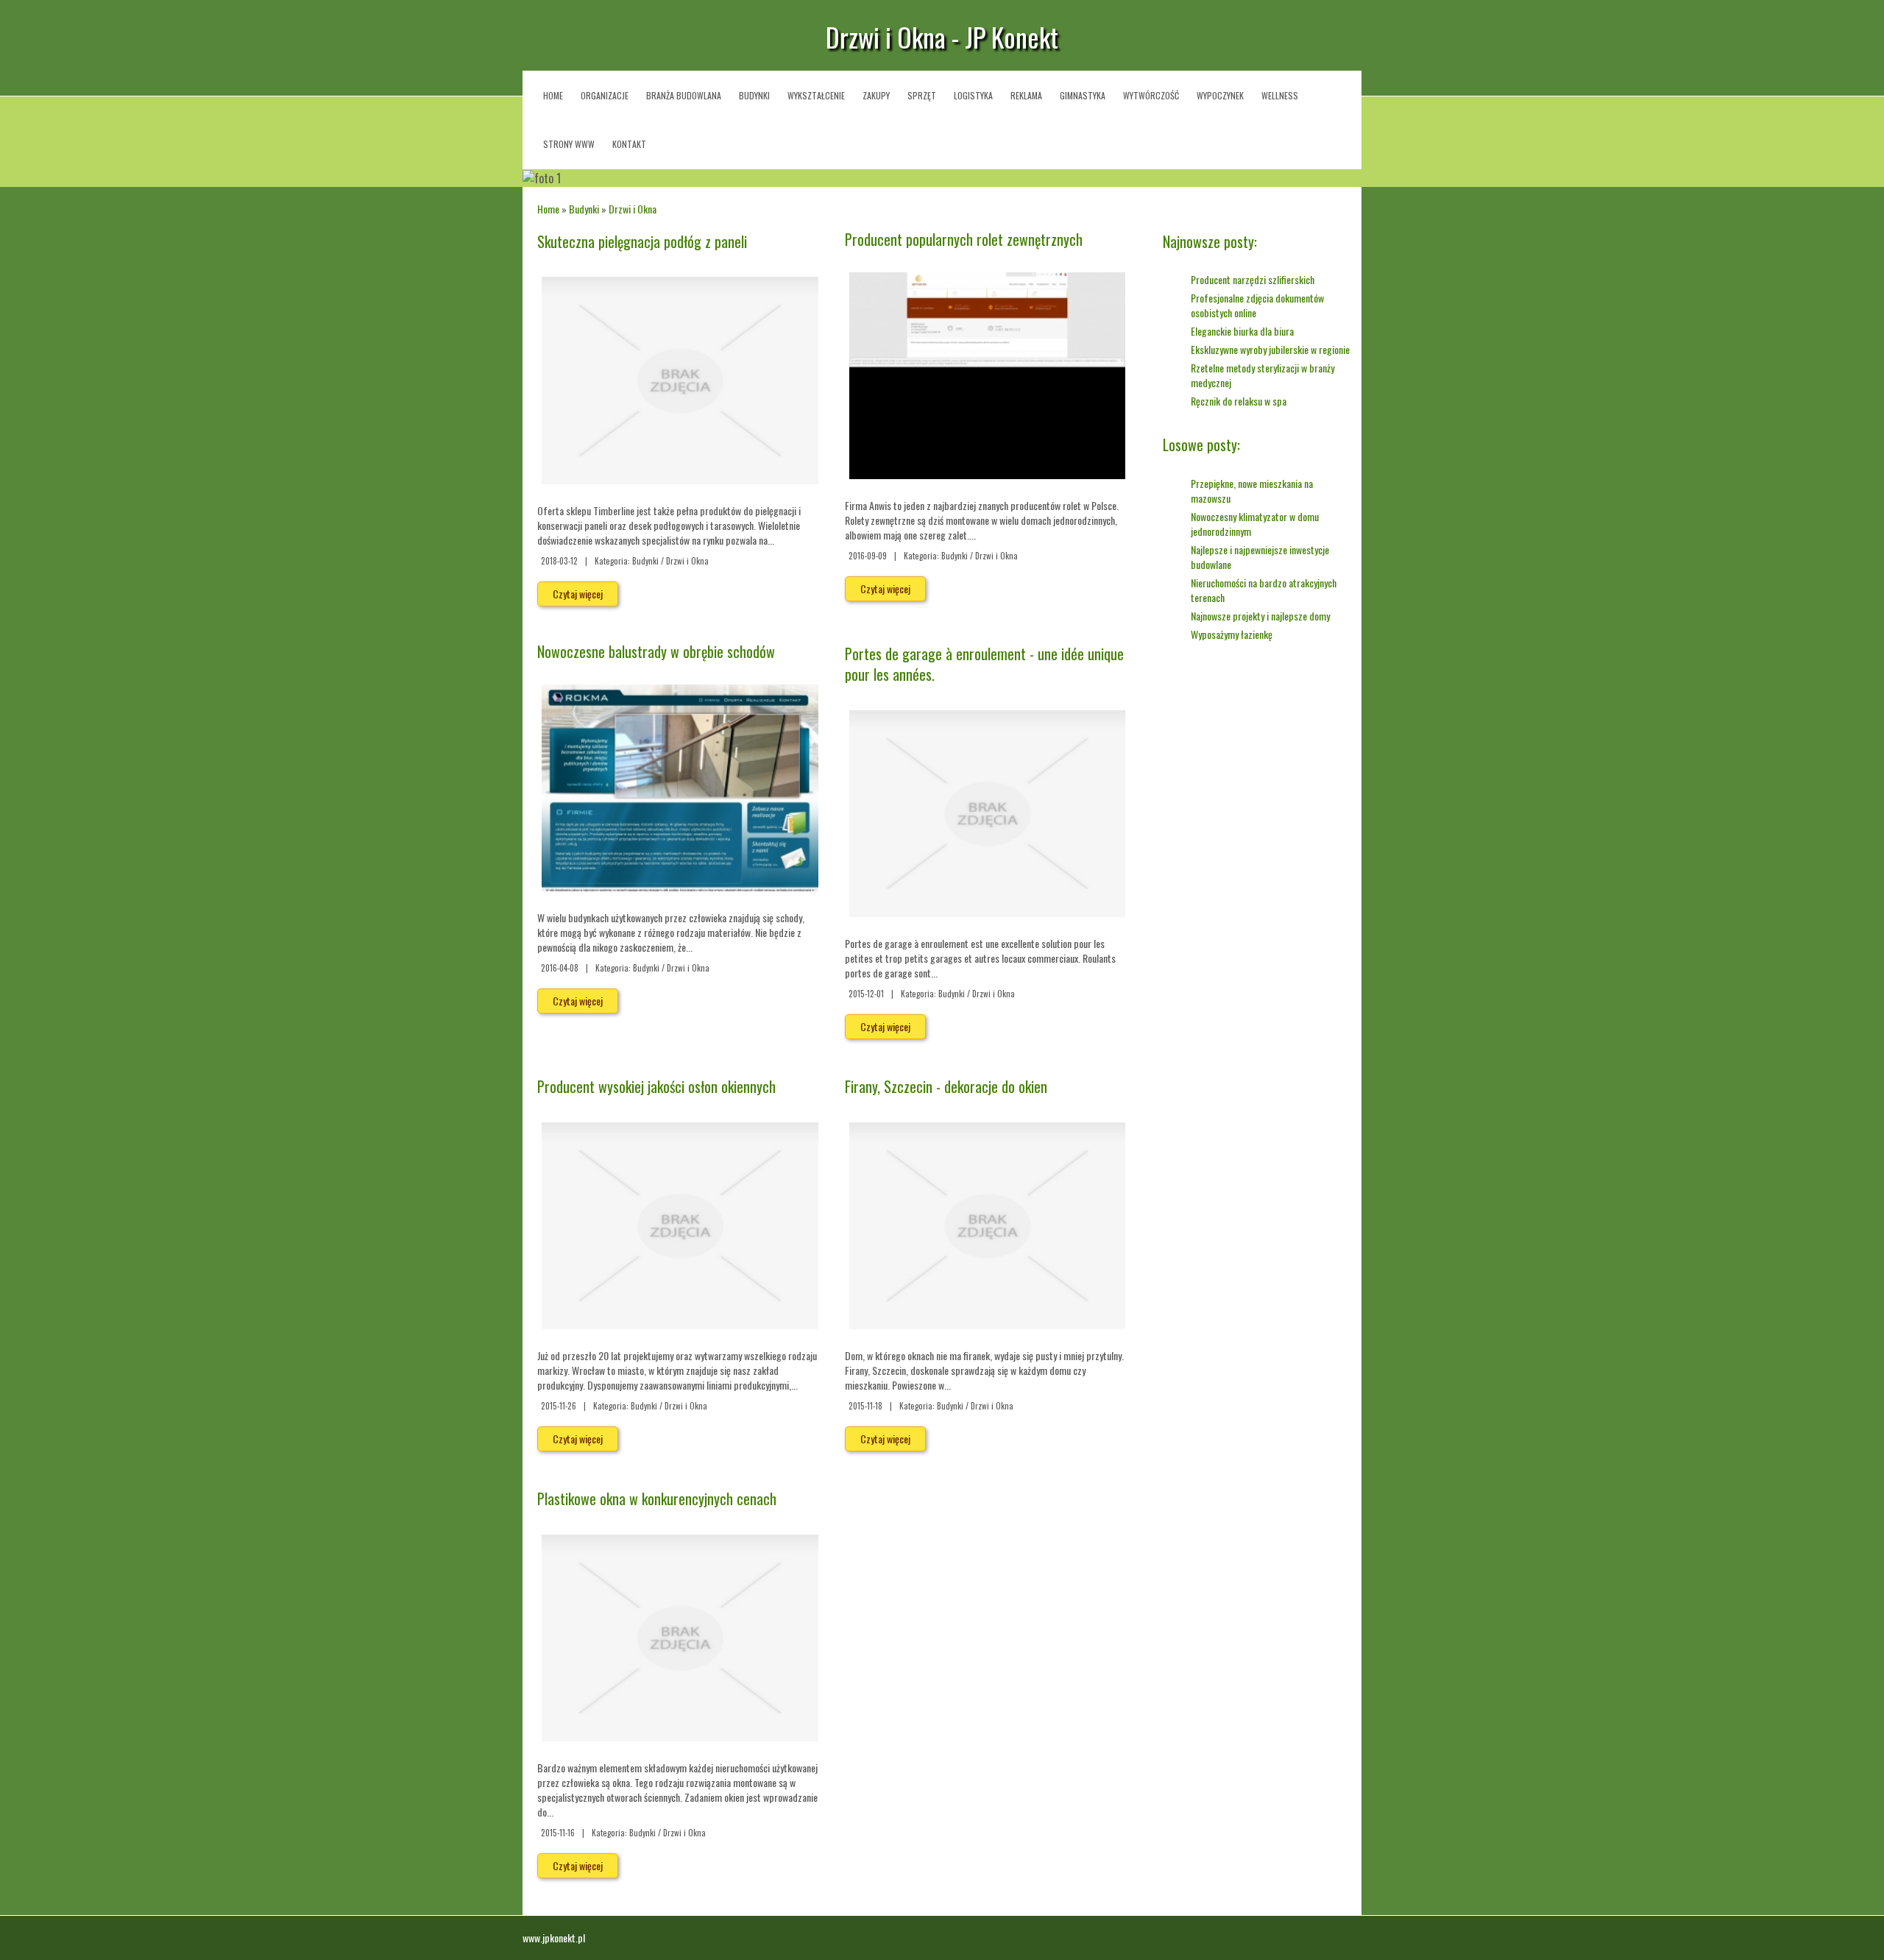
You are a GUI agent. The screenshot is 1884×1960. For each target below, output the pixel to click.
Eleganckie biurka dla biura (1242, 331)
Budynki (584, 209)
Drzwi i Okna (633, 209)
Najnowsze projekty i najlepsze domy (1260, 616)
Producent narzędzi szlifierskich (1253, 279)
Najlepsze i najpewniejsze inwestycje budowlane (1260, 557)
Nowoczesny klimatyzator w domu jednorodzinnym (1255, 524)
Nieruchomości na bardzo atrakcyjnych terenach (1264, 590)
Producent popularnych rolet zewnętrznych (964, 239)
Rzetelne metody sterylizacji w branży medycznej (1263, 375)
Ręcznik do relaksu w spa (1239, 401)
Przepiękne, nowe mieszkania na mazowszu (1252, 491)
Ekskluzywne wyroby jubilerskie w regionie (1270, 349)
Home (548, 209)
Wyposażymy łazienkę (1232, 634)
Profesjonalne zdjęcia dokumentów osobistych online (1257, 305)
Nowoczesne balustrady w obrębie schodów (656, 651)
